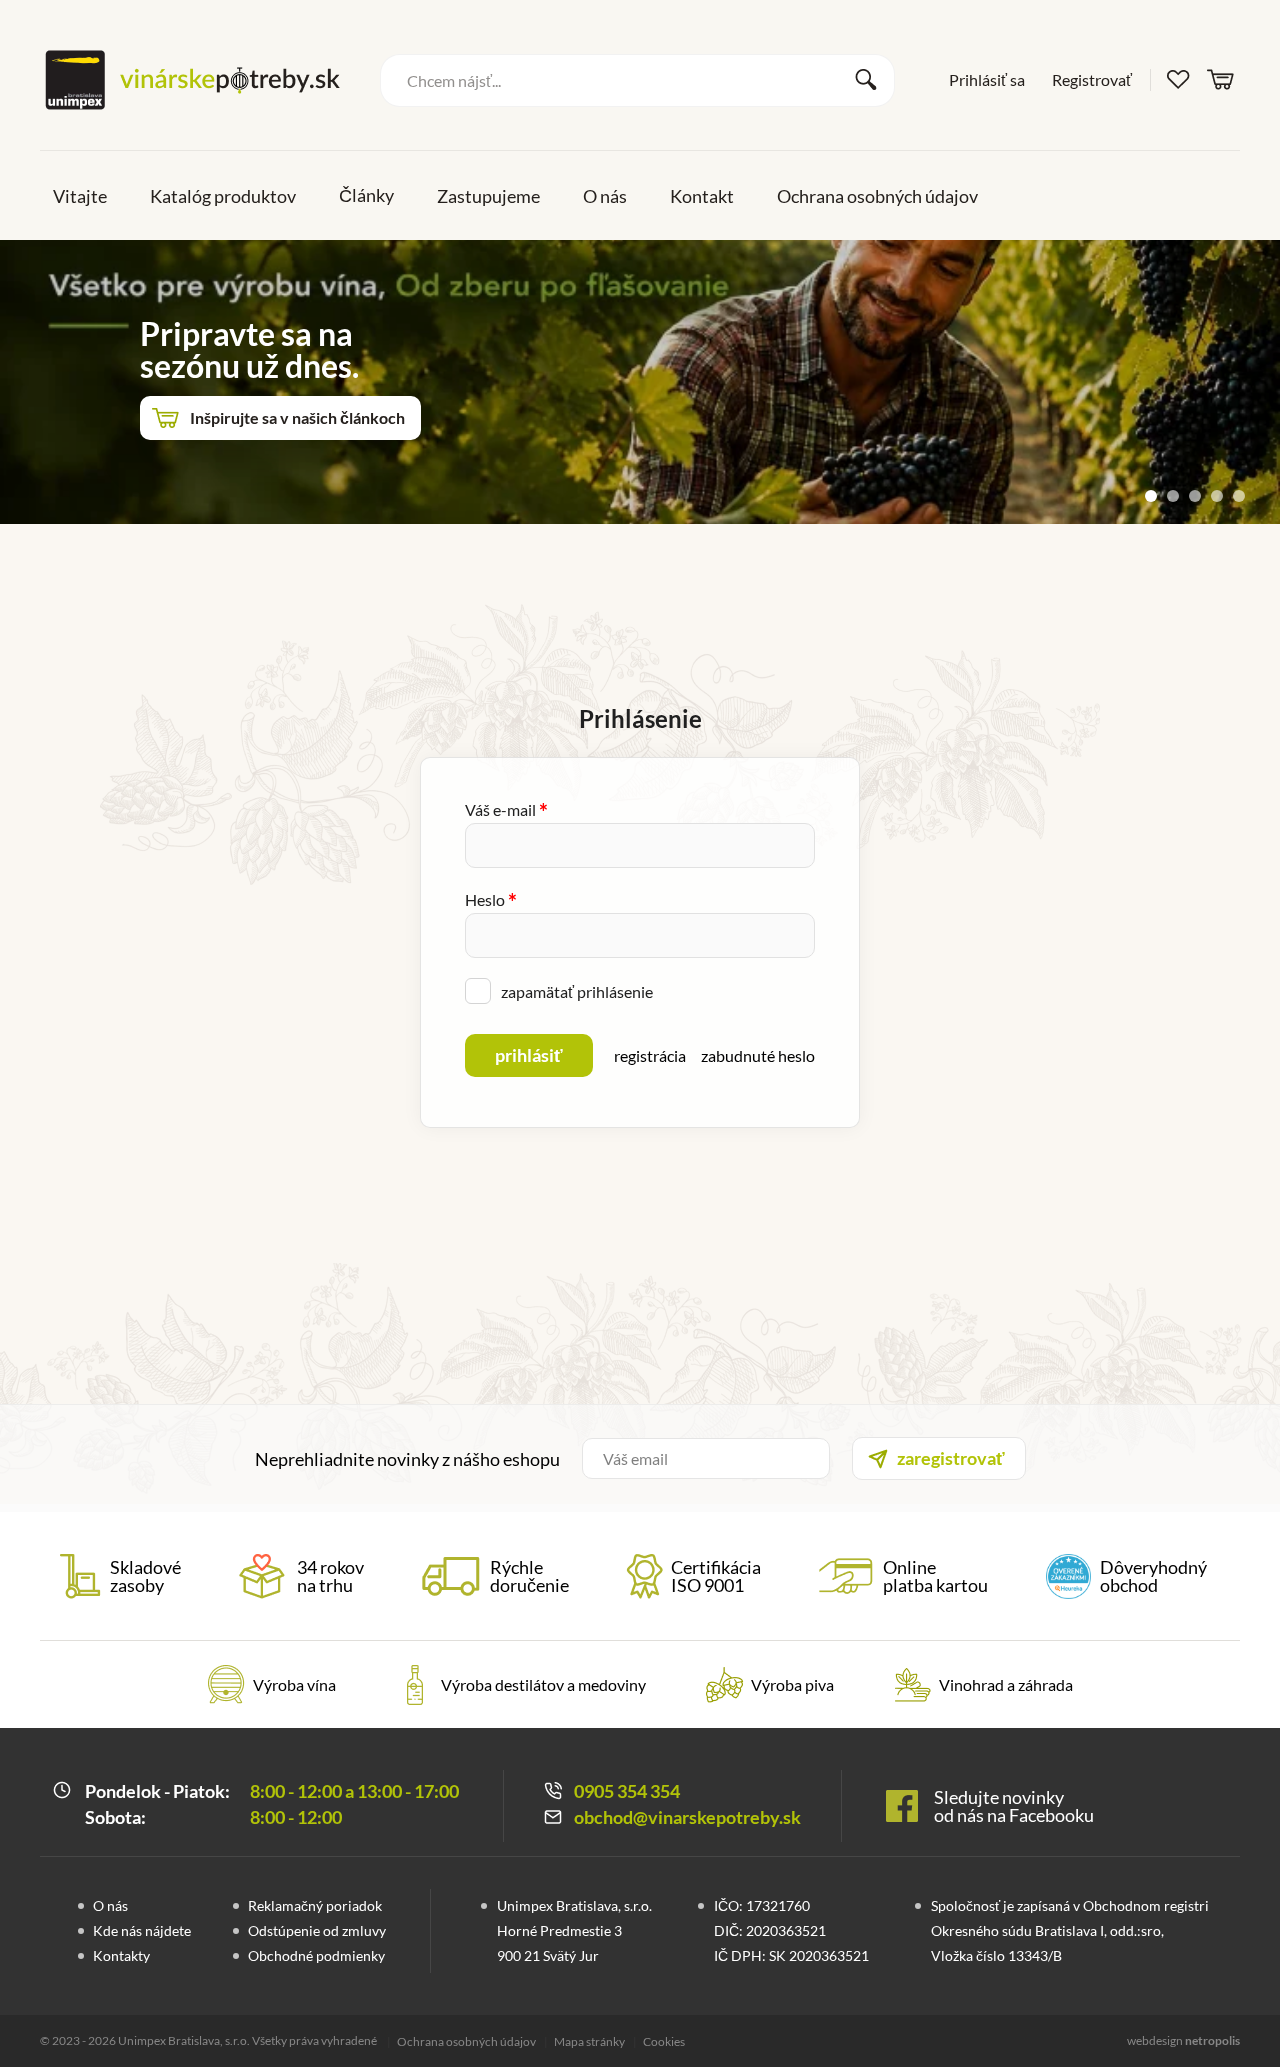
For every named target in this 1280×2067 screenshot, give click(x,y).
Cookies (664, 2041)
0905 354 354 (627, 1791)
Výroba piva (792, 1684)
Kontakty (121, 1955)
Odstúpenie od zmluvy (317, 1930)
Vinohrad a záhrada (1006, 1684)
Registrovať (1092, 79)
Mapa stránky (589, 2041)
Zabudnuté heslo (758, 1055)
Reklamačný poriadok (315, 1905)
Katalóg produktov (223, 196)
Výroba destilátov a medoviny (543, 1684)
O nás (605, 196)
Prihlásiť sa (987, 79)
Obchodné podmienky (316, 1955)
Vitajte (80, 196)
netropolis (1212, 2040)
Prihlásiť (529, 1055)
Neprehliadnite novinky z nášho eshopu (407, 1459)
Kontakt (702, 196)
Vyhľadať (866, 80)
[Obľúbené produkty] (1179, 80)
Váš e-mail (506, 809)
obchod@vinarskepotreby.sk (687, 1817)
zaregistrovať (951, 1458)
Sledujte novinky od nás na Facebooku (1014, 1806)
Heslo (491, 899)
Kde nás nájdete (142, 1930)
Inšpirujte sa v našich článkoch (297, 417)
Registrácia (650, 1055)
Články (366, 195)
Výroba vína (294, 1684)
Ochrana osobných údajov (877, 196)
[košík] (1221, 78)
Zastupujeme (488, 196)
